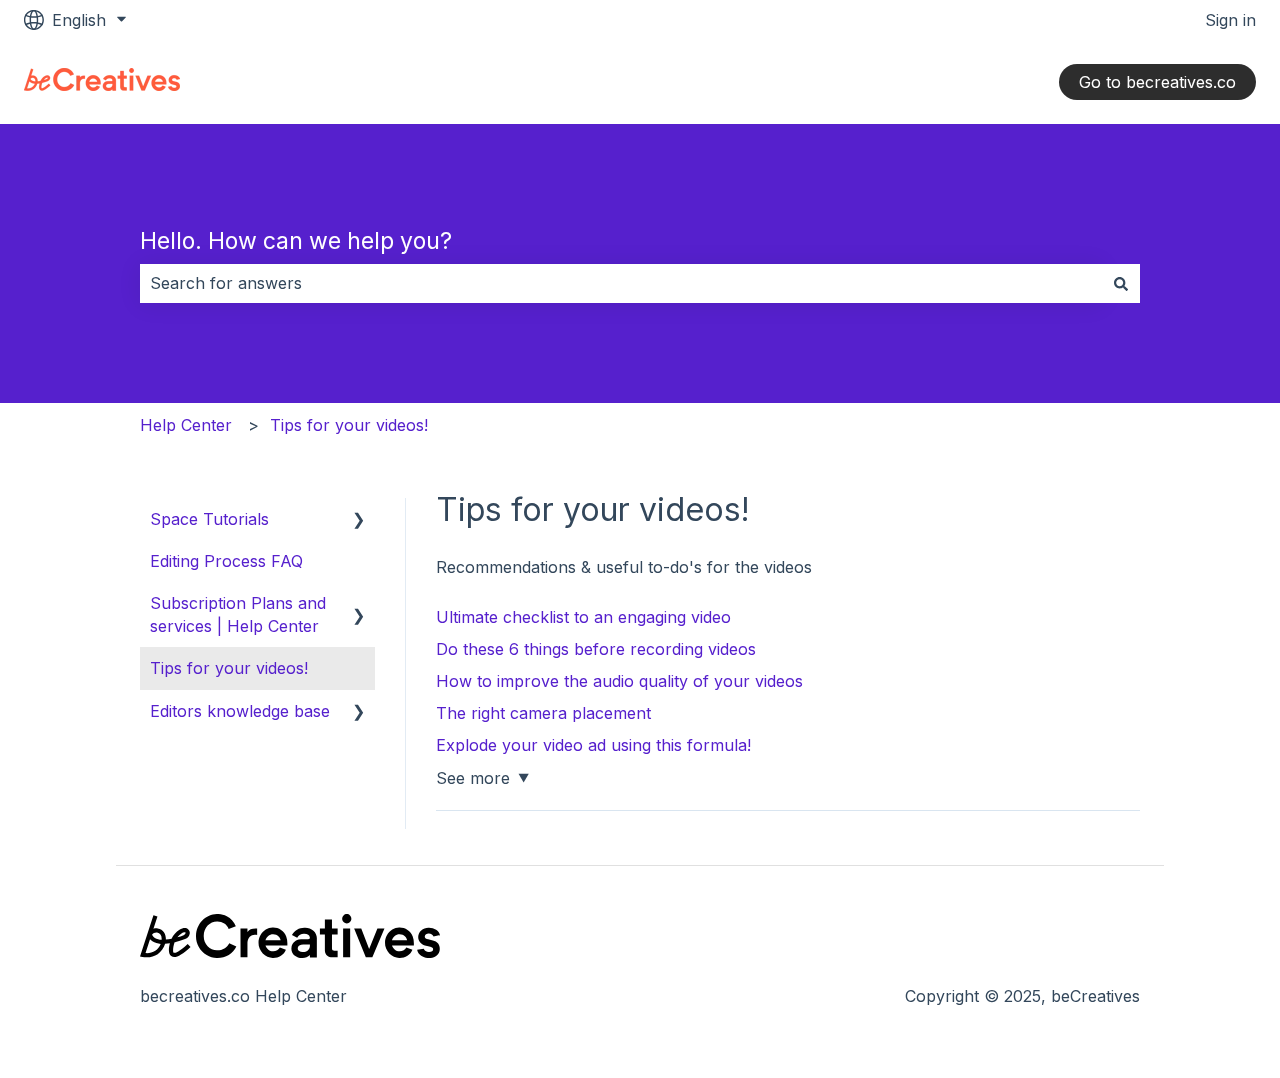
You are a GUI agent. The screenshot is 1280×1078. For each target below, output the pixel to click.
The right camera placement (543, 713)
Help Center (186, 425)
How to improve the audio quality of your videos (619, 681)
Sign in (1230, 20)
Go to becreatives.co (1157, 82)
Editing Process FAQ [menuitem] (226, 561)
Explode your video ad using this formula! (593, 745)
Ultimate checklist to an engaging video (583, 617)
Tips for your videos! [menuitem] (229, 668)
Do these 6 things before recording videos (596, 649)
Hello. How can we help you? (296, 241)
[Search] (1121, 283)
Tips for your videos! (349, 425)
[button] (359, 520)
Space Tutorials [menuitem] (209, 519)
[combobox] (621, 283)
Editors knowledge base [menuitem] (240, 711)
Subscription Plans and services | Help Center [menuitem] (238, 614)
